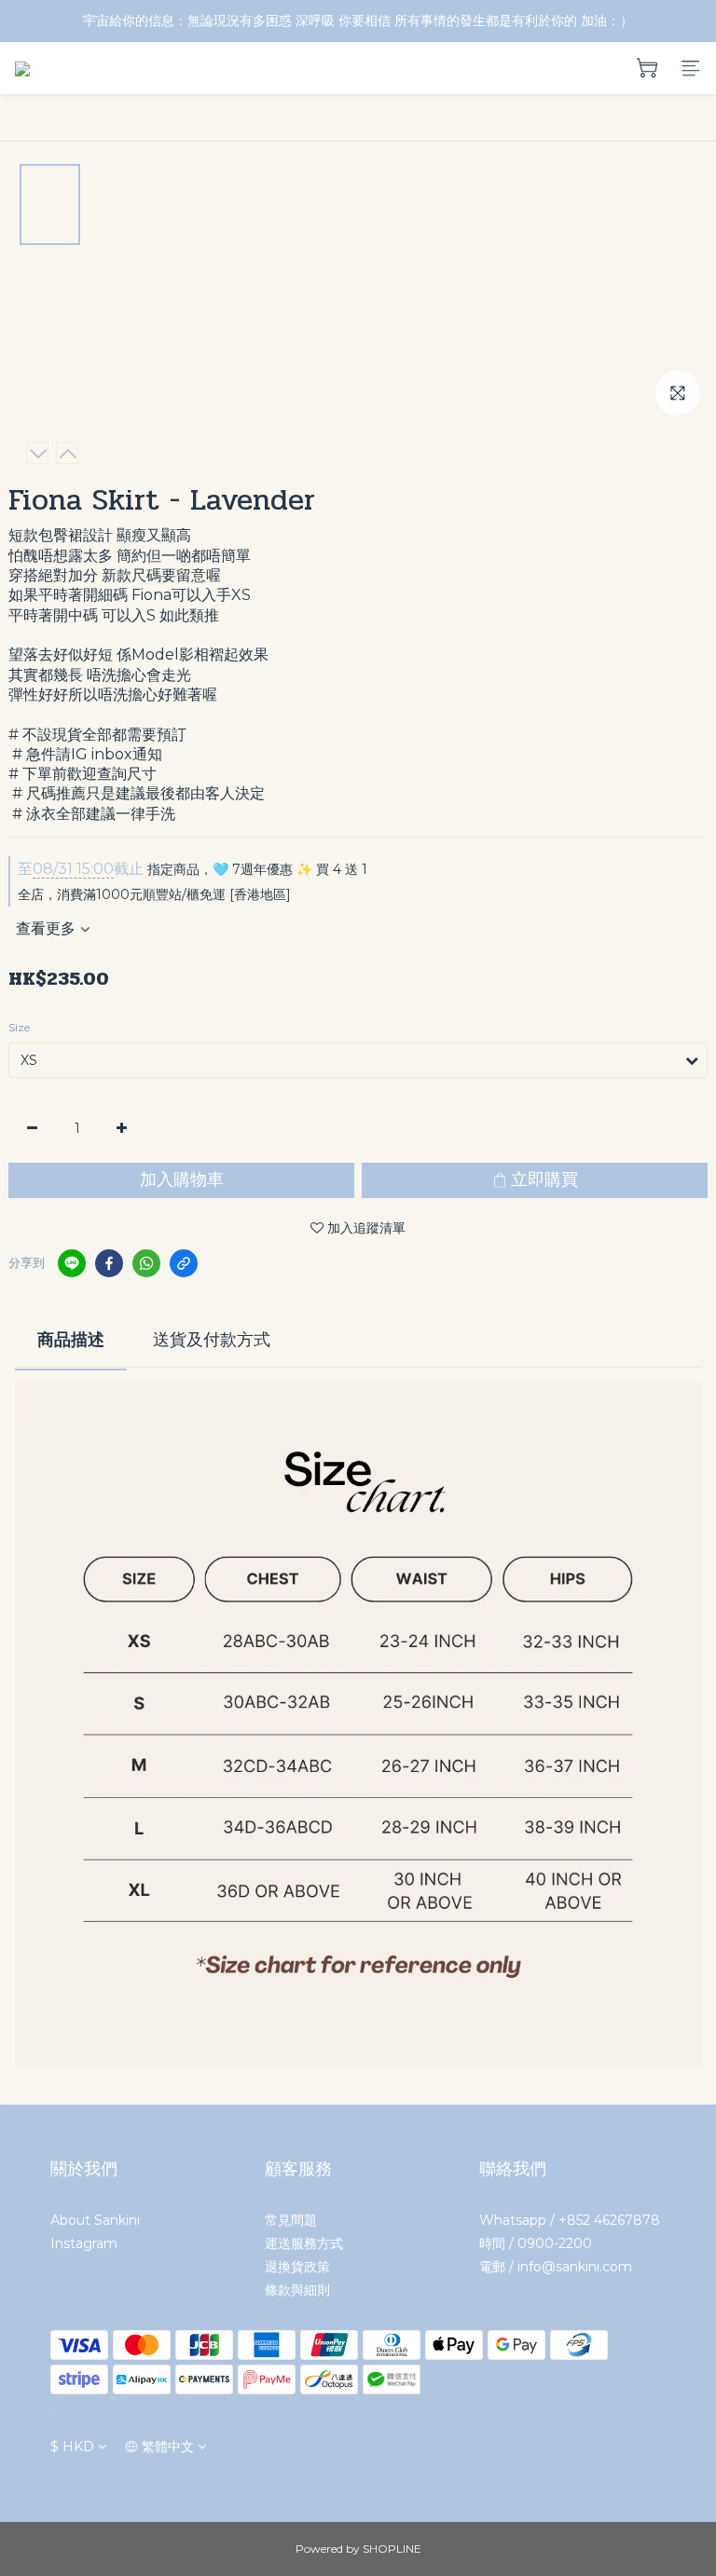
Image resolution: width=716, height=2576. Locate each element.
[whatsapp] (146, 1263)
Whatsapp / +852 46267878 (570, 2220)
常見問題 (291, 2220)
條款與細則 (297, 2290)
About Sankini (95, 2220)
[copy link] (184, 1263)
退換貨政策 (297, 2267)
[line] (72, 1263)
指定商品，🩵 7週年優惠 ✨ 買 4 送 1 (193, 869)
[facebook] (109, 1263)
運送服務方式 (304, 2243)
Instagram (84, 2243)
